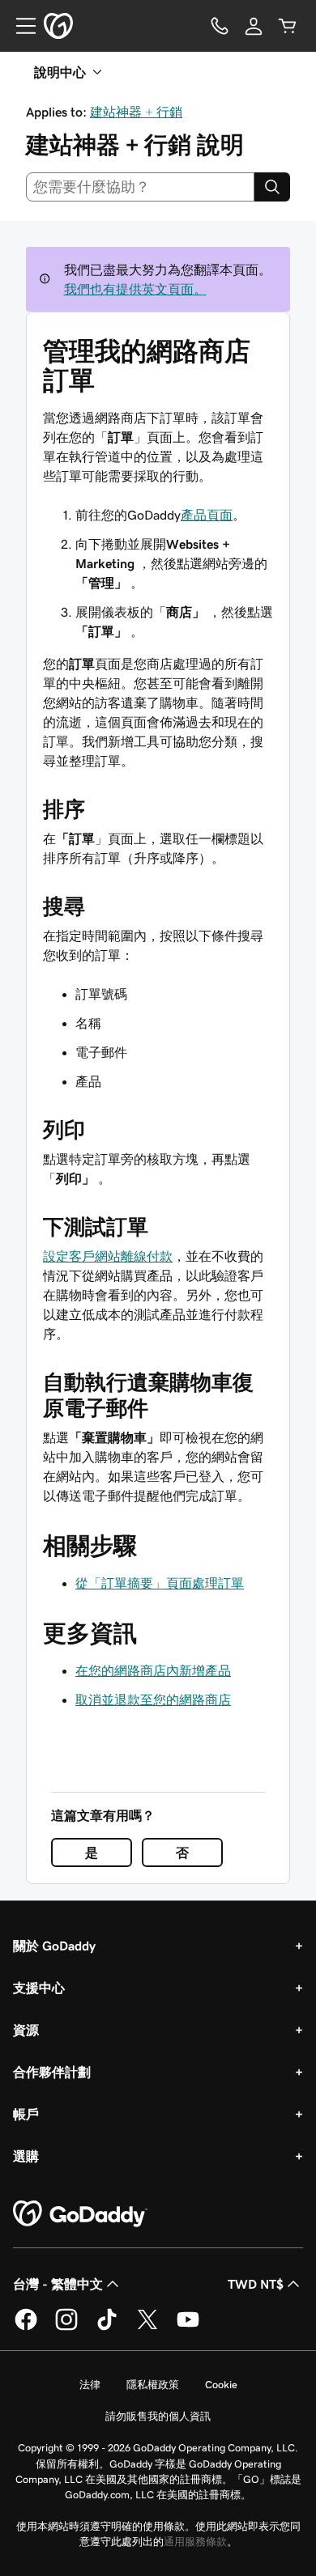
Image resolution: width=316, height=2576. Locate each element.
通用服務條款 (195, 2542)
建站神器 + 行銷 (136, 112)
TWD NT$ (256, 2284)
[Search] (272, 187)
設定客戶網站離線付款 (108, 1256)
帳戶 (26, 2114)
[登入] (254, 26)
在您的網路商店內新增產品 (153, 1670)
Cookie (221, 2385)
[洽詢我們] (220, 26)
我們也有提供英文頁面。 (135, 289)
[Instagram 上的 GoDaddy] (66, 2328)
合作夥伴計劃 (52, 2072)
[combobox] (140, 187)
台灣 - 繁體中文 (58, 2284)
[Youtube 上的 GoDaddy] (188, 2328)
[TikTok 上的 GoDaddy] (107, 2328)
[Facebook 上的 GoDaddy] (26, 2328)
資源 (26, 2030)
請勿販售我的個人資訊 (158, 2416)
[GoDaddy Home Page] (80, 2214)
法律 (90, 2385)
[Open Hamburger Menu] (19, 26)
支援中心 (39, 1988)
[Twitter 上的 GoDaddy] (147, 2328)
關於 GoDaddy (54, 1946)
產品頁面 (207, 515)
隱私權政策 (153, 2385)
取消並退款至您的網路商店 (153, 1700)
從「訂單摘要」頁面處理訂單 (160, 1583)
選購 (26, 2156)
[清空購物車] (288, 26)
